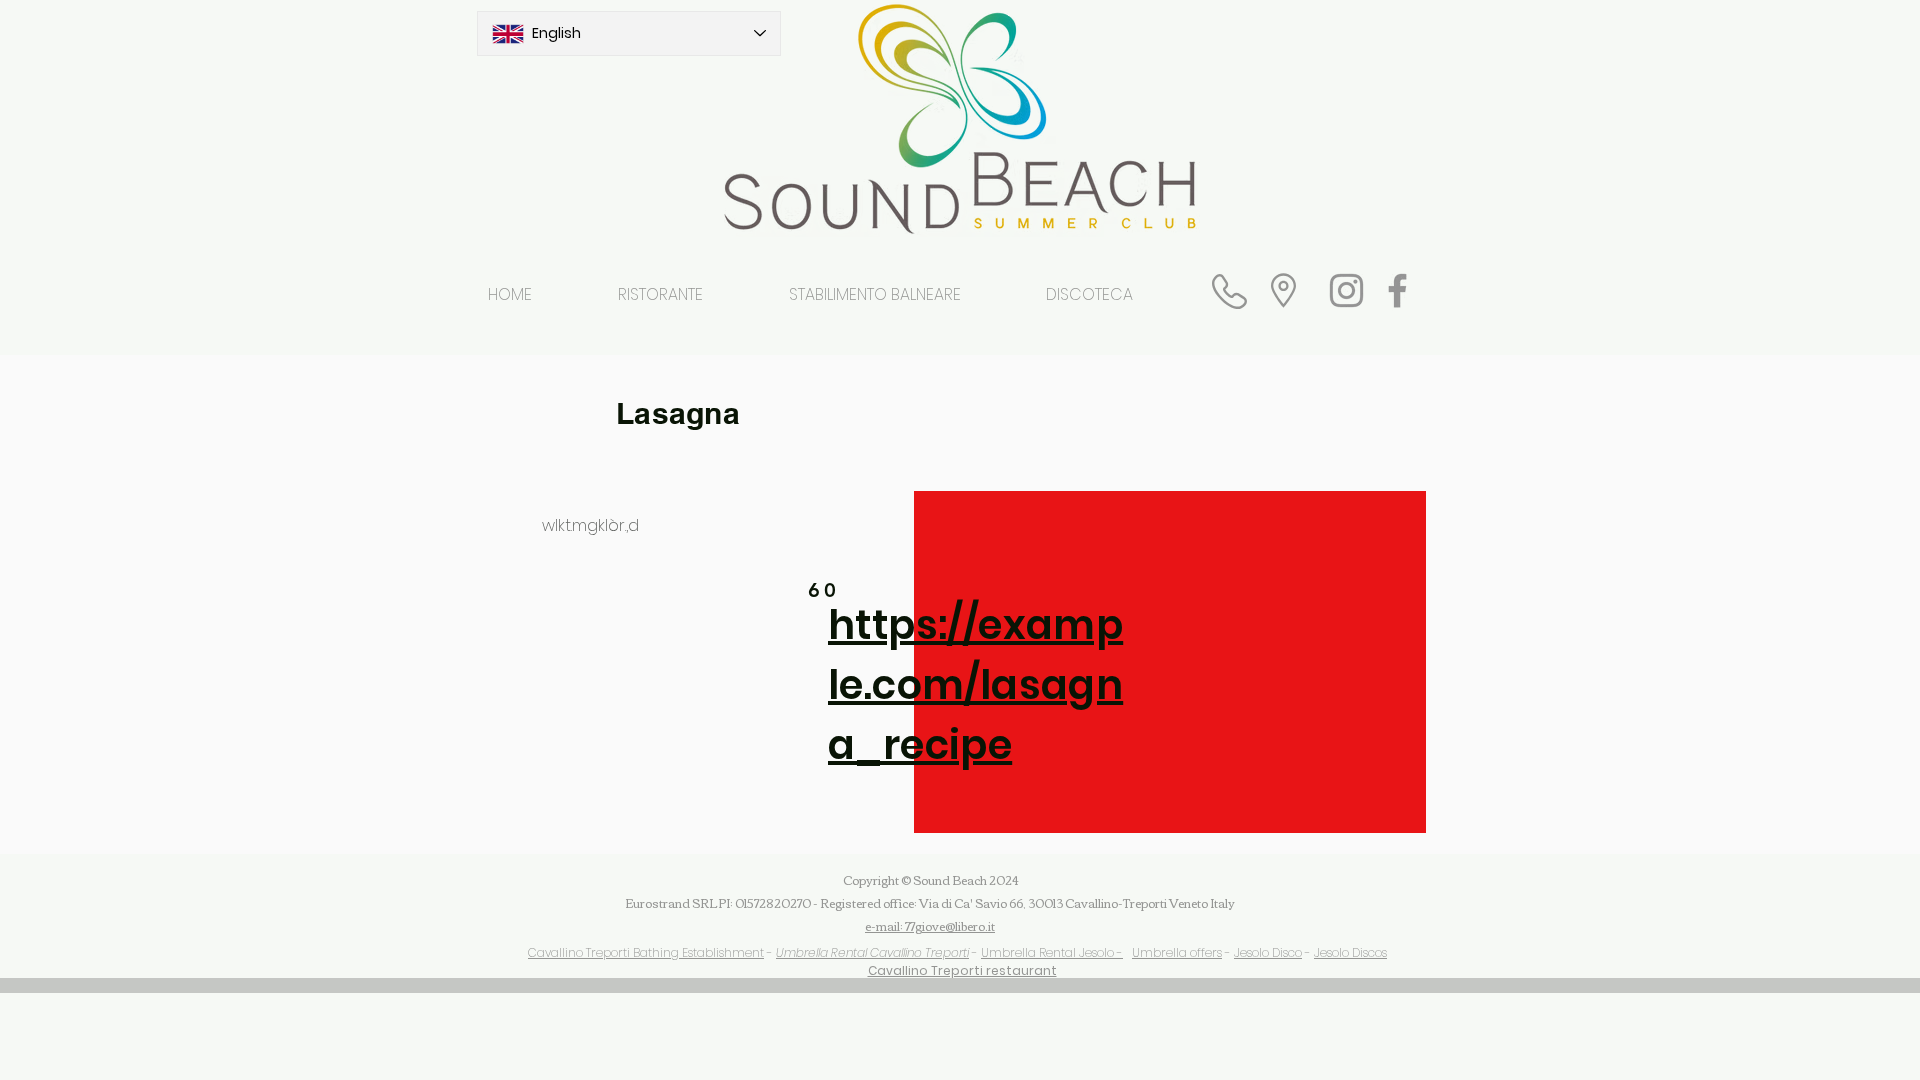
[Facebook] (1397, 290)
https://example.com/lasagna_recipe (975, 685)
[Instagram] (1346, 290)
